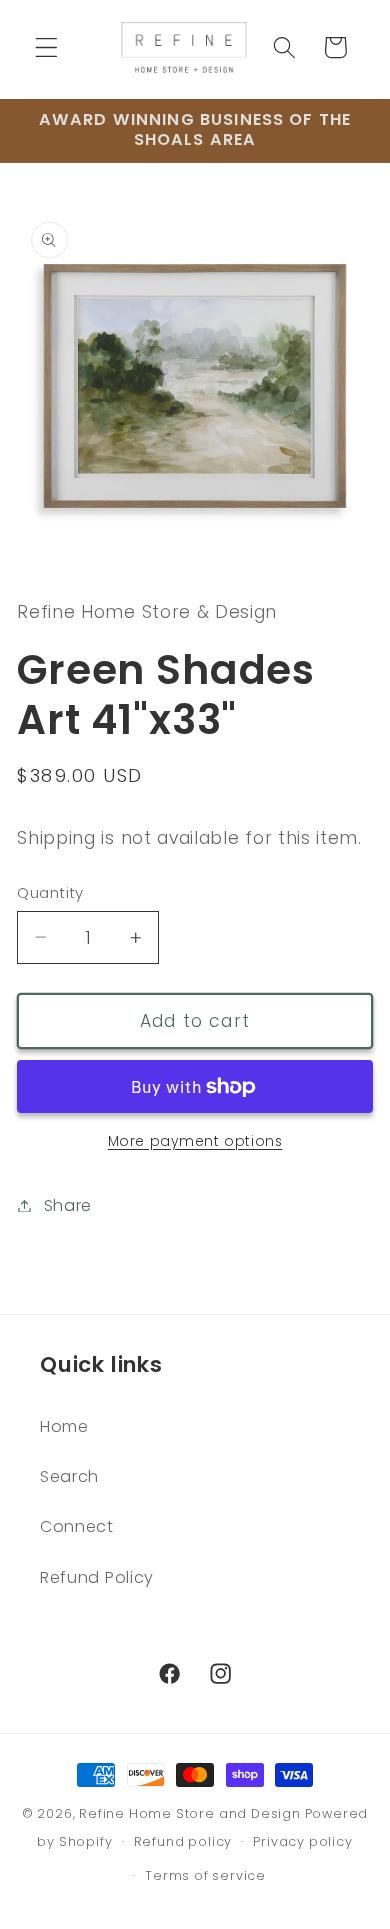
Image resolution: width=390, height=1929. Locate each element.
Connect (77, 1526)
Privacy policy (302, 1841)
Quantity (50, 892)
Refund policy (183, 1841)
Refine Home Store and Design (190, 1813)
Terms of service (205, 1875)
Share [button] (68, 1205)
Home (64, 1426)
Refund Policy (97, 1577)
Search (69, 1476)
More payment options (195, 1141)
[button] (46, 47)
